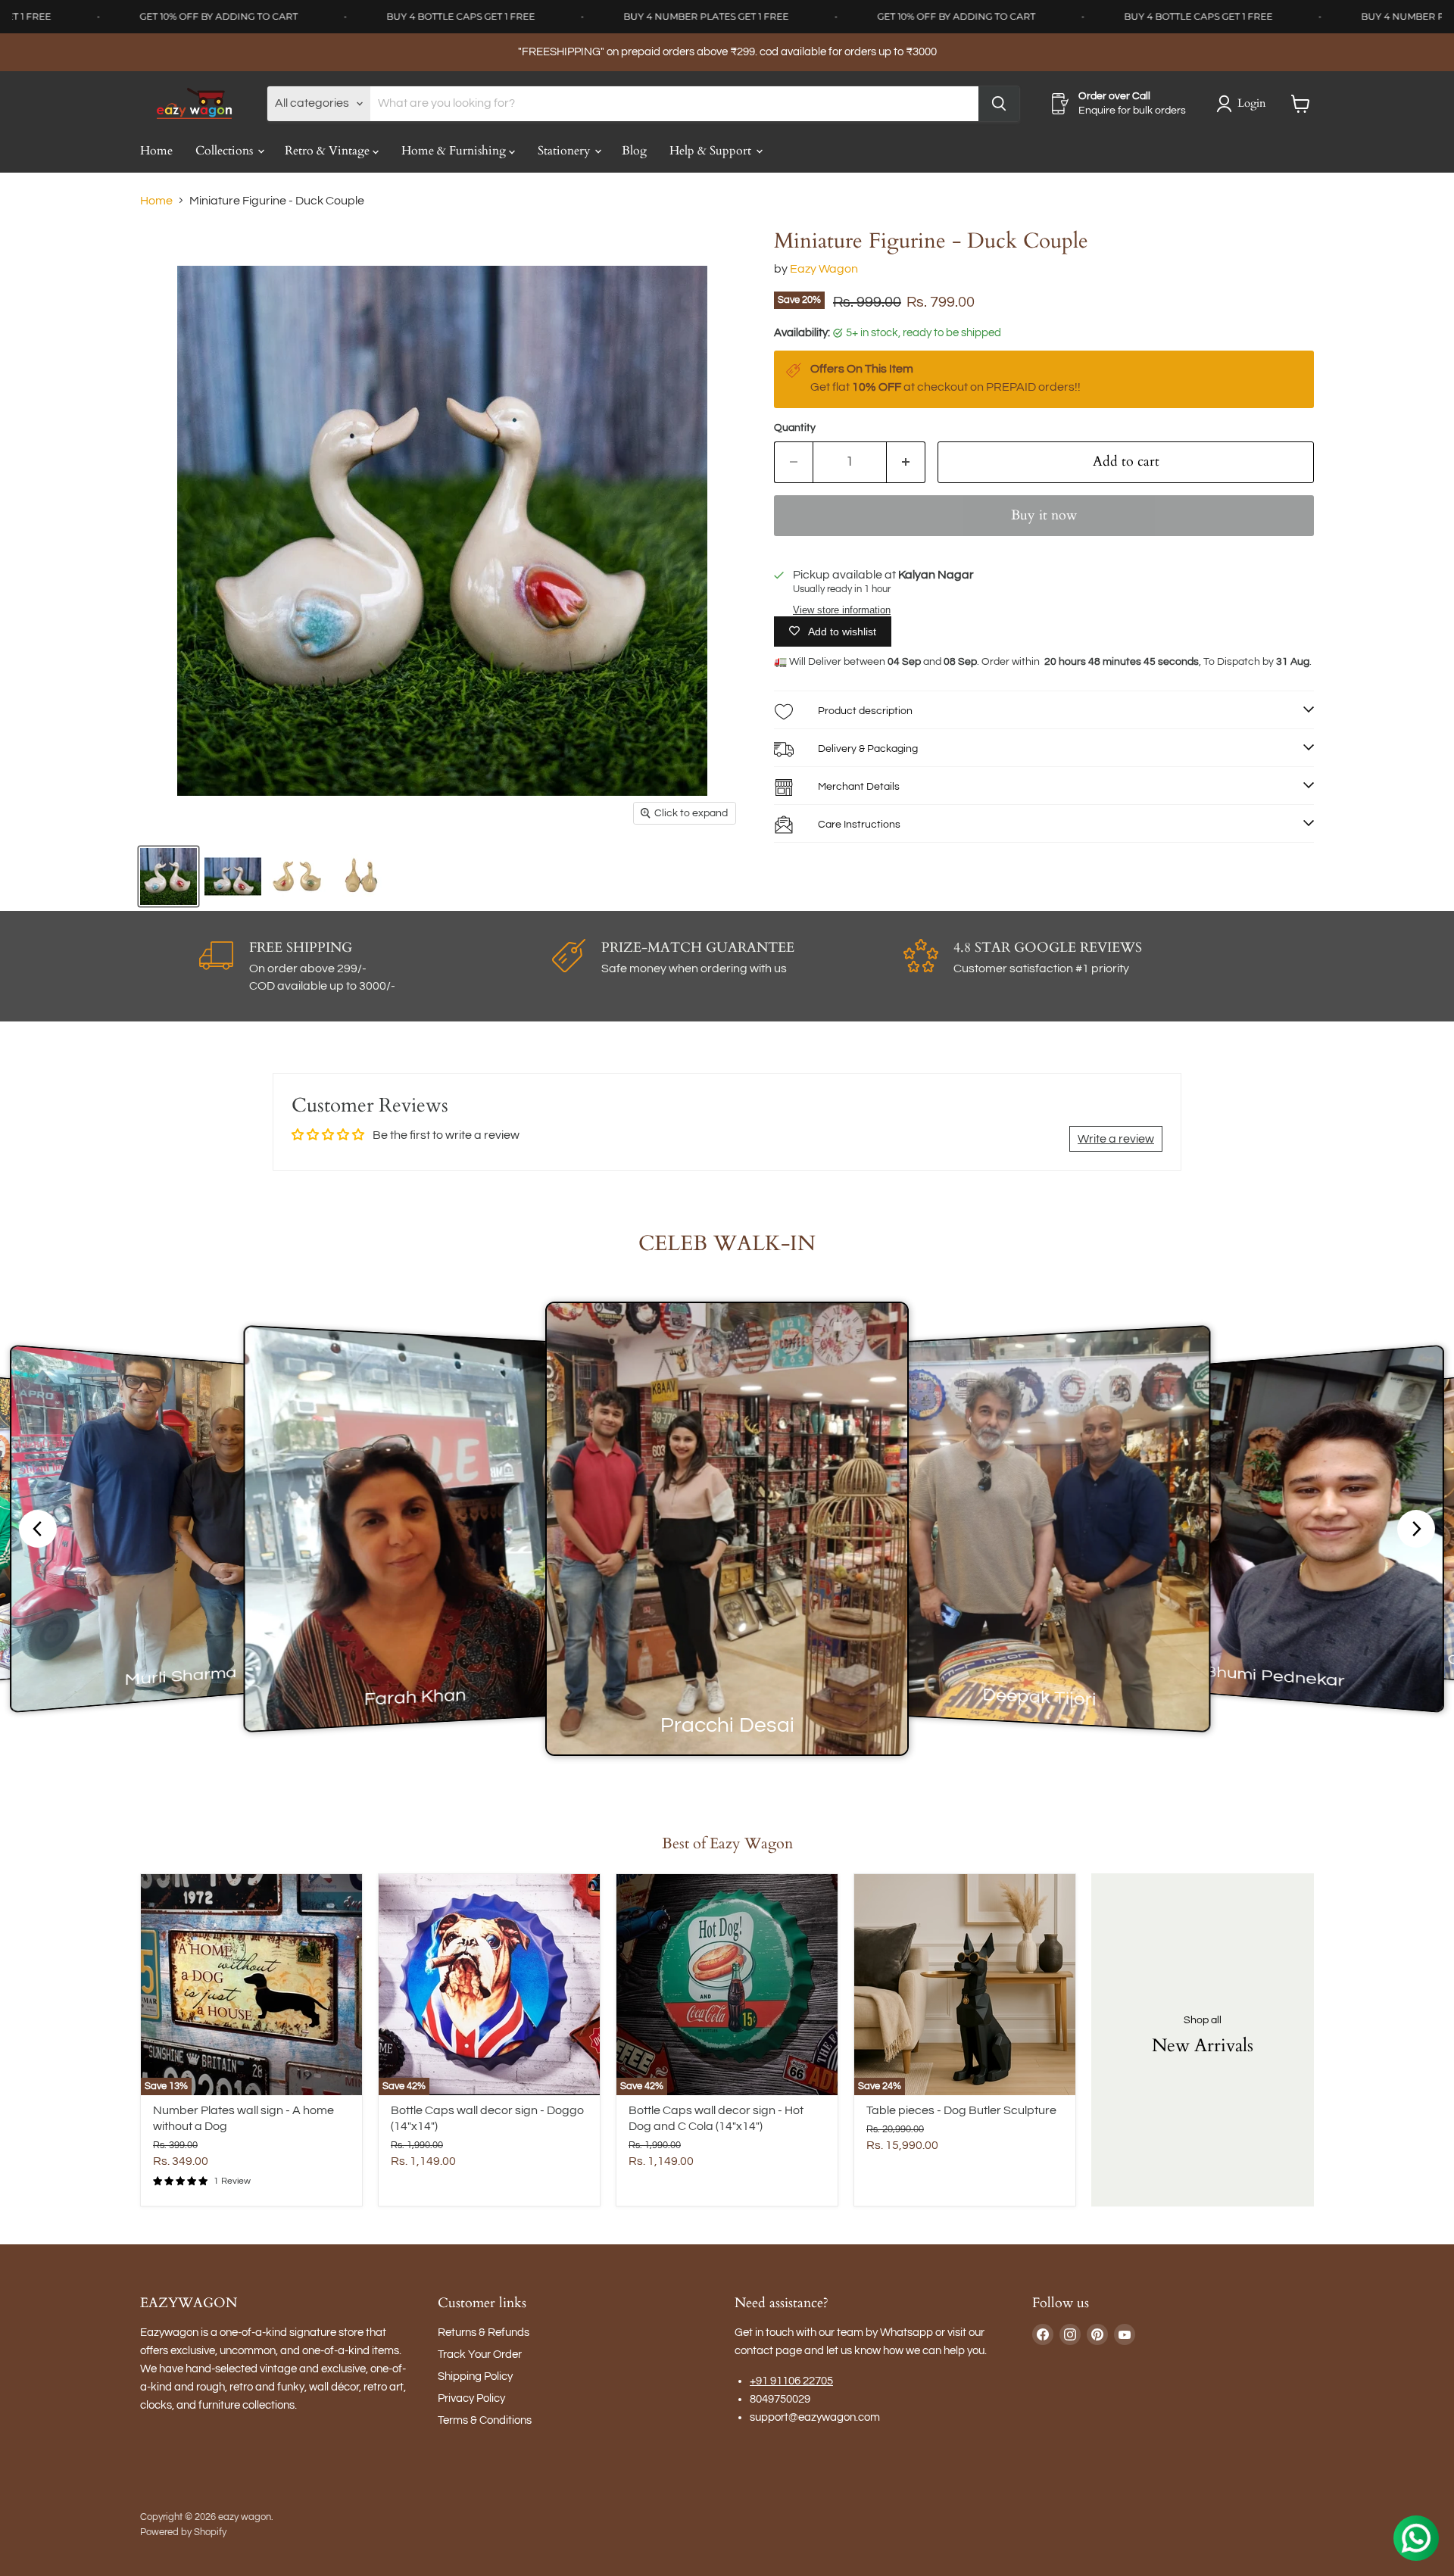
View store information (842, 610)
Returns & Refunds (484, 2333)
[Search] (999, 104)
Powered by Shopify (183, 2532)
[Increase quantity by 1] (906, 462)
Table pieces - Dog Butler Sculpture (961, 2110)
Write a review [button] (1116, 1139)
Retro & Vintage (329, 151)
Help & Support (712, 151)
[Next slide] (1416, 1529)
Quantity (795, 428)
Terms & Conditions (485, 2420)
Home (156, 151)
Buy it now (1044, 515)
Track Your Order (480, 2355)
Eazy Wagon (824, 269)
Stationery (565, 151)
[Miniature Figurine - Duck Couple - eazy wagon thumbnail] (168, 876)
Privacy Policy (471, 2398)
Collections (226, 151)
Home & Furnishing (455, 151)
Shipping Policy (475, 2376)
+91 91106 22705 (791, 2381)
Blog (634, 151)
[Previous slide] (38, 1529)
